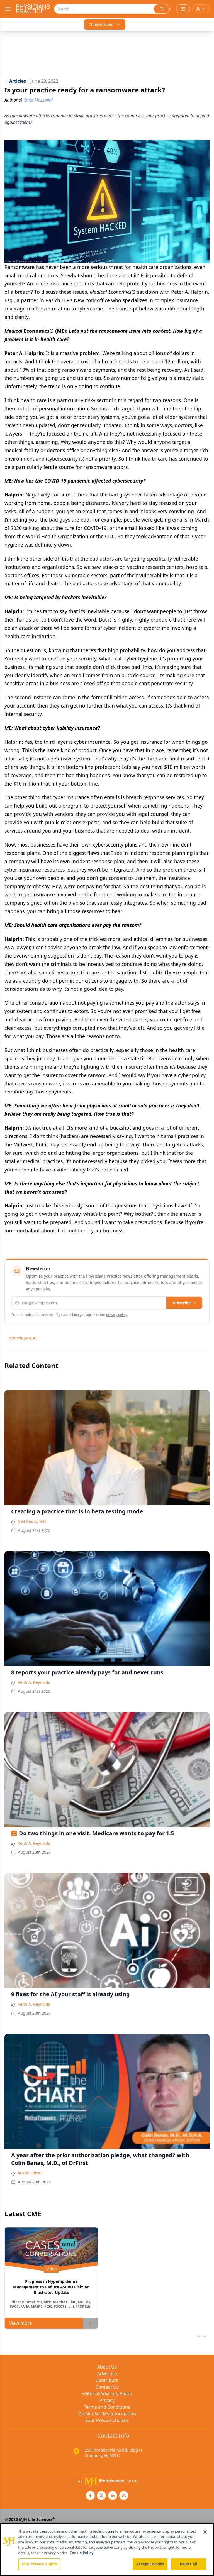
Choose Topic (101, 24)
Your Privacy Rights (39, 2564)
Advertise (107, 2374)
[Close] (205, 2532)
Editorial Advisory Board (107, 2394)
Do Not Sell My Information (107, 2414)
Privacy (107, 2400)
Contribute (107, 2380)
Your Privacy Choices (107, 2420)
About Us (107, 2367)
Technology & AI (22, 1338)
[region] (107, 2550)
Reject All (189, 2564)
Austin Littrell (30, 2173)
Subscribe (181, 1303)
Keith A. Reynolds (34, 1682)
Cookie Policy (82, 2553)
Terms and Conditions (107, 2407)
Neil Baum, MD (32, 1521)
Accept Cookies (150, 2564)
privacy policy (117, 1315)
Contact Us (107, 2387)
